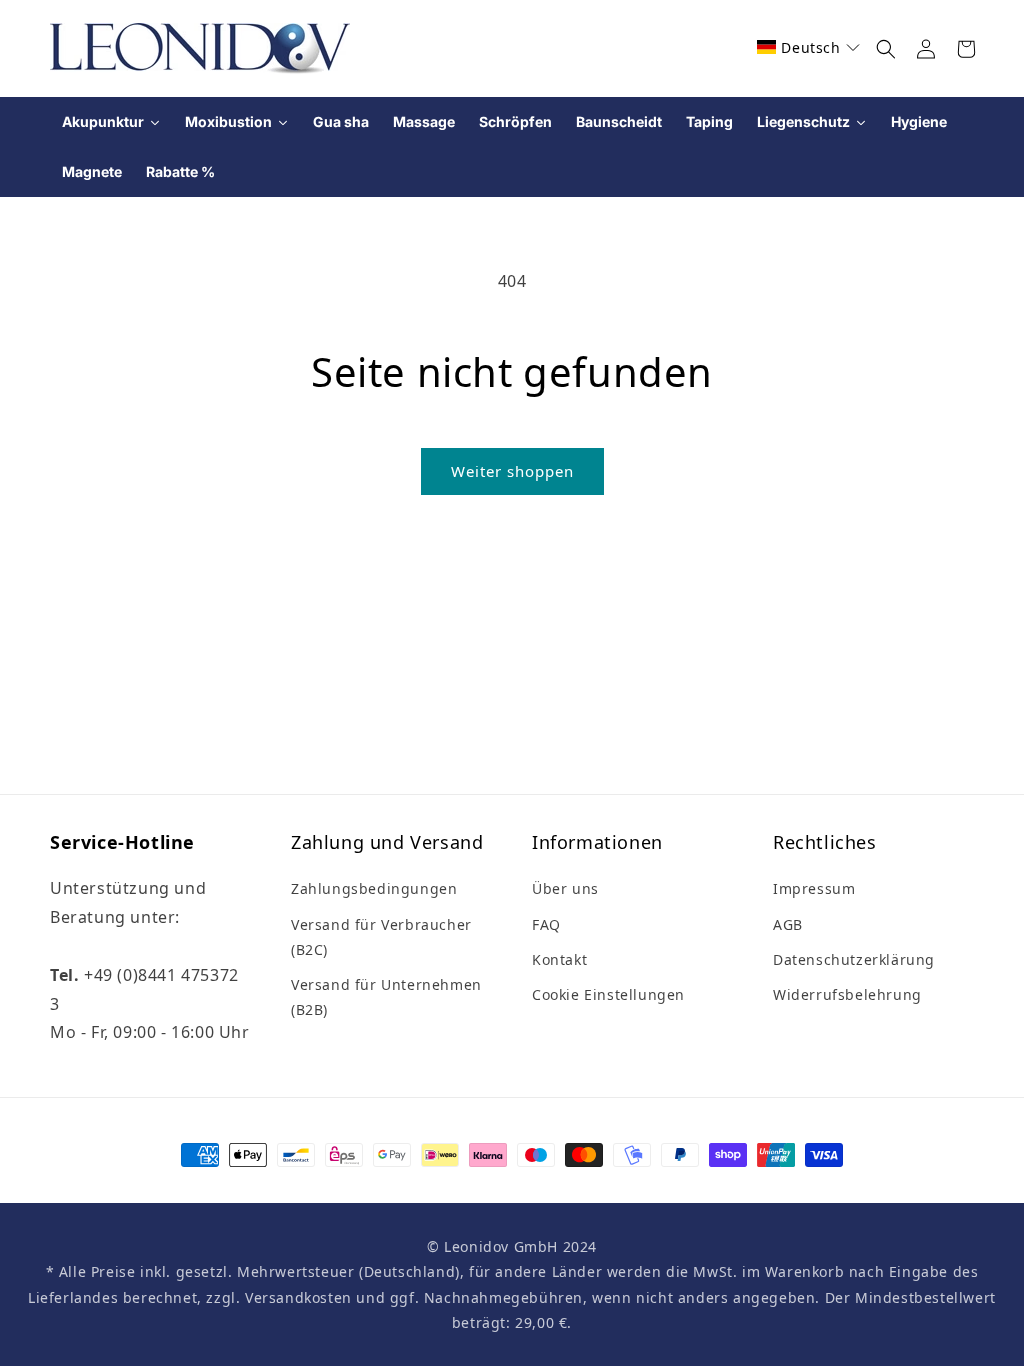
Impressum (814, 888)
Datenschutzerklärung (854, 959)
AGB (788, 924)
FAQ (546, 924)
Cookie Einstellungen (608, 994)
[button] (808, 47)
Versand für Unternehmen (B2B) (386, 997)
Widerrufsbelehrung (847, 994)
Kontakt (559, 959)
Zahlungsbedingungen (374, 888)
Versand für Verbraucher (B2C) (381, 937)
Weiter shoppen (512, 471)
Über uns (565, 888)
